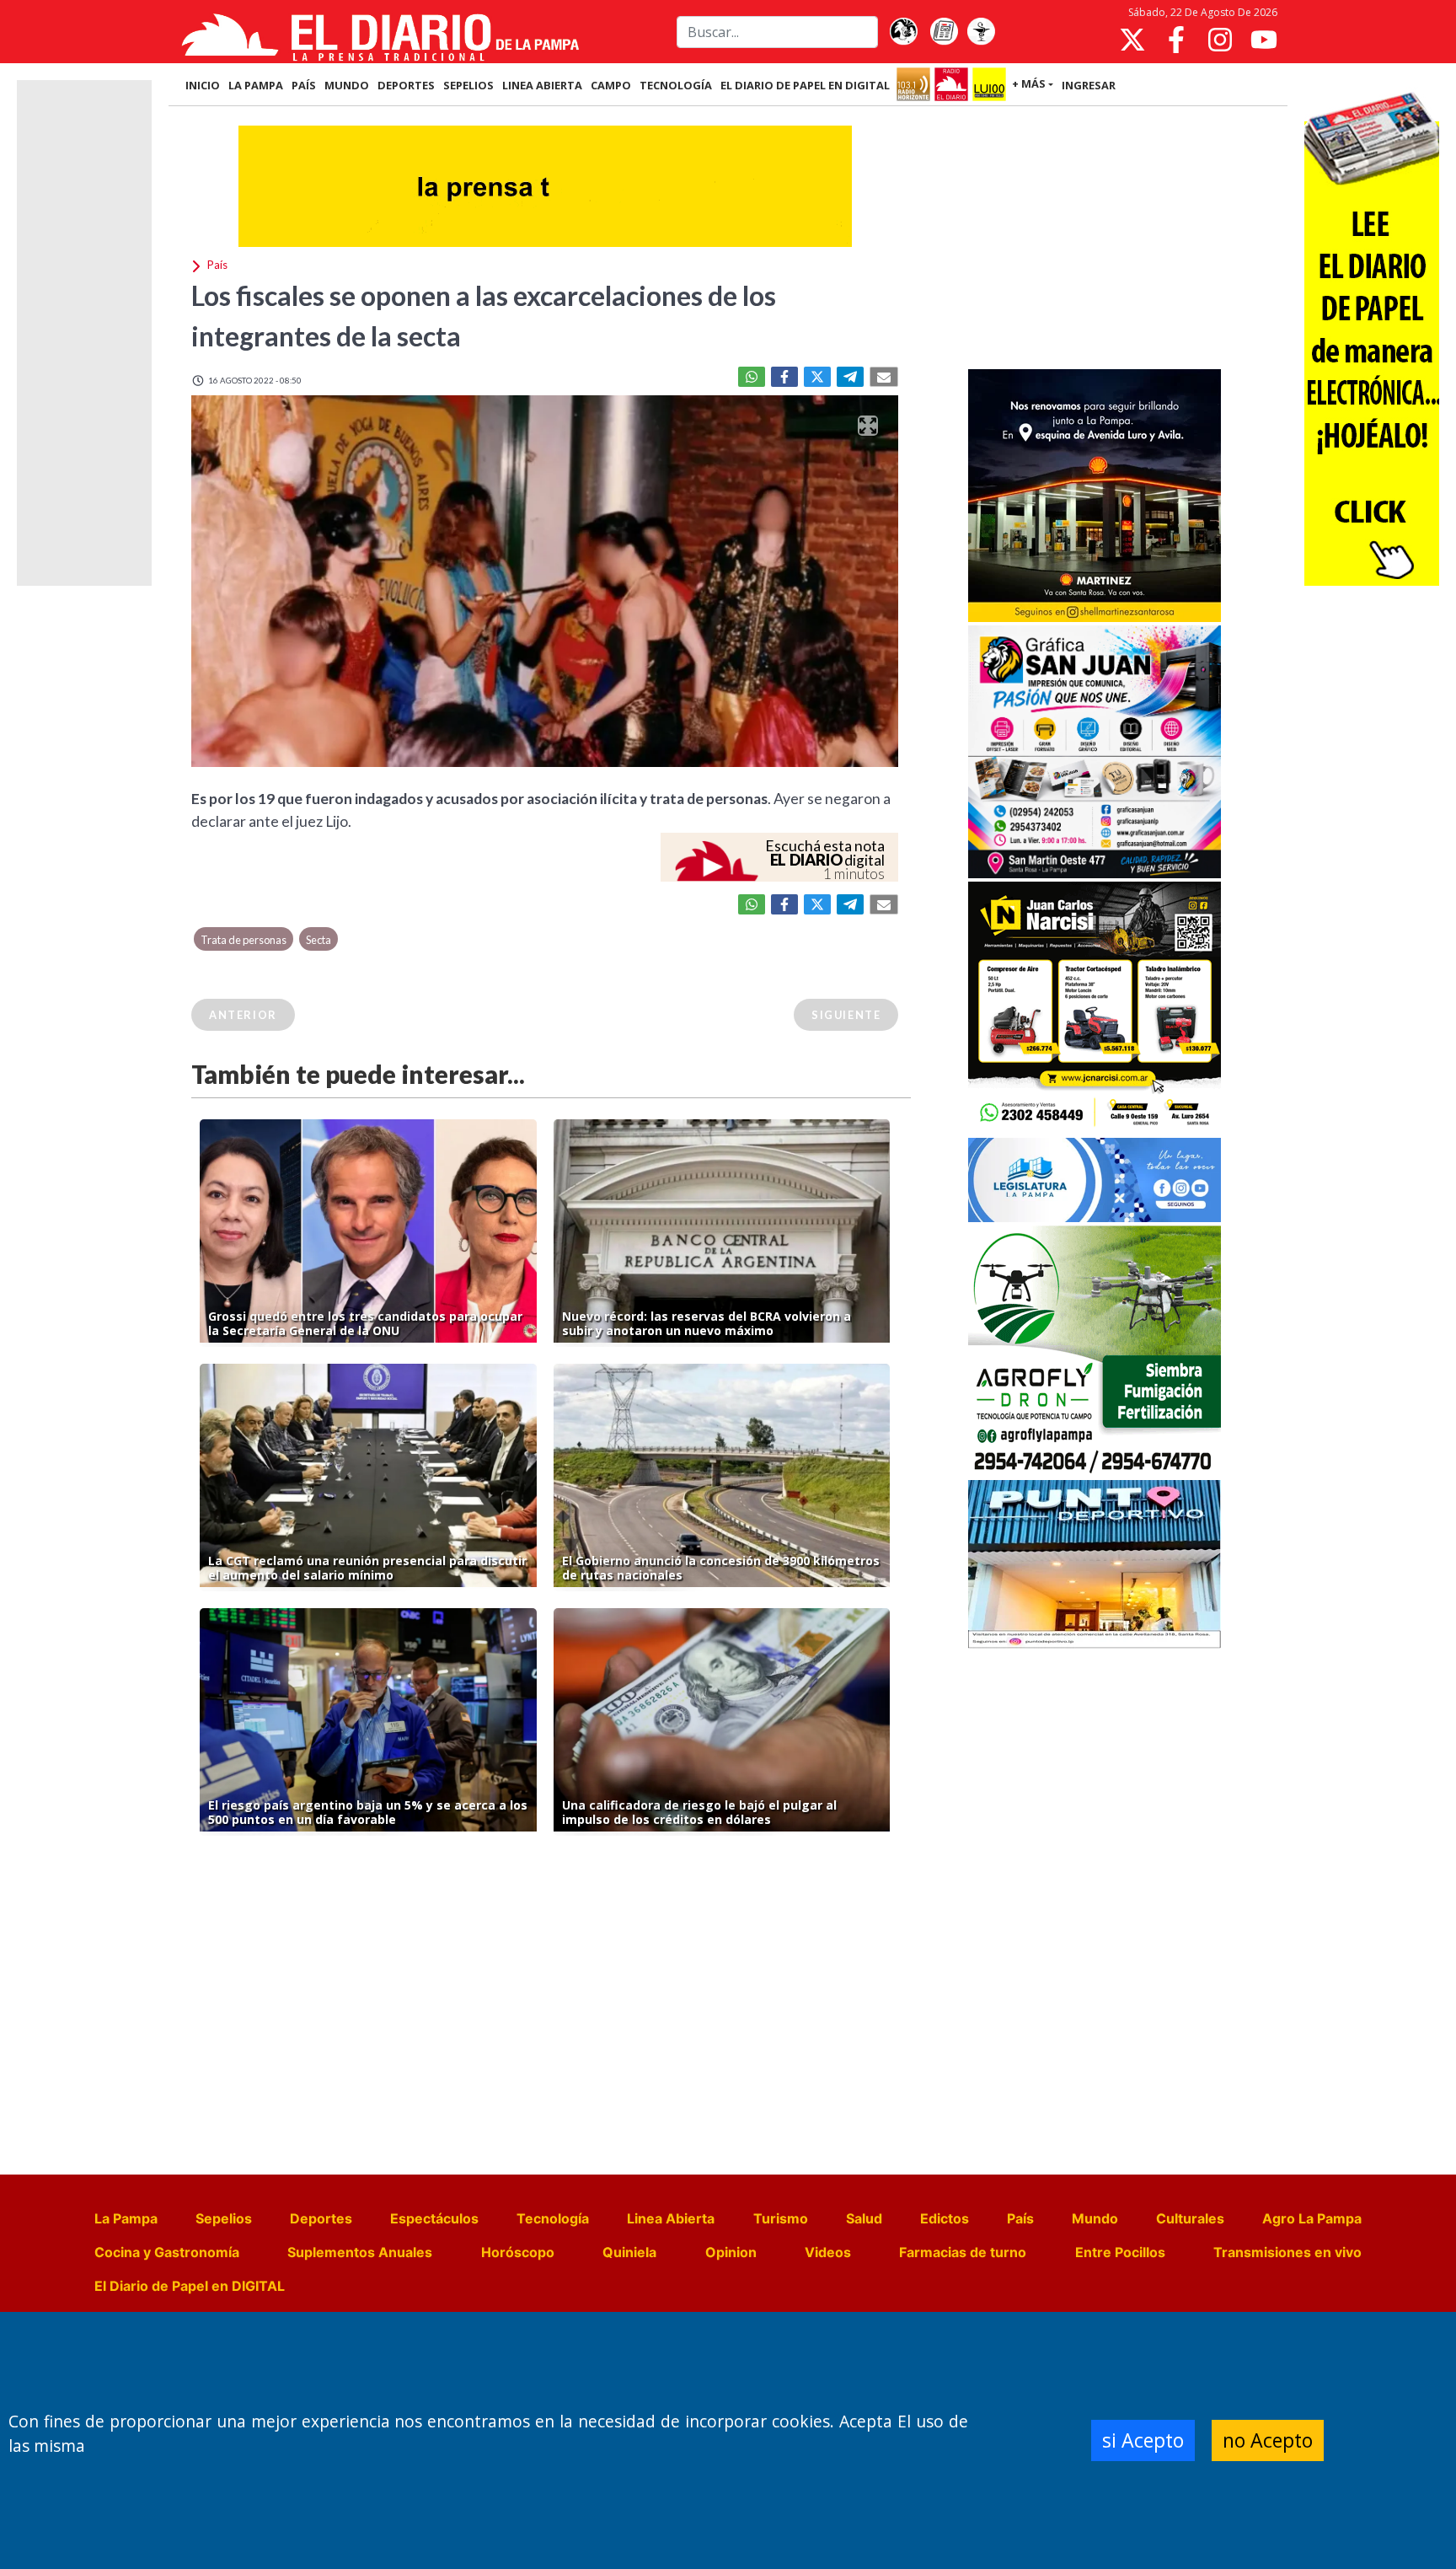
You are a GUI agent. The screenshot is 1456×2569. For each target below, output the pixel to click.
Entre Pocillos (1120, 2252)
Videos (828, 2252)
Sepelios (224, 2218)
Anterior (243, 1015)
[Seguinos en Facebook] (1176, 40)
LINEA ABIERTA (542, 85)
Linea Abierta (671, 2218)
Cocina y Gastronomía (167, 2252)
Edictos (945, 2218)
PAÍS (304, 85)
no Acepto (1268, 2440)
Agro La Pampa (1312, 2218)
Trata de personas (244, 940)
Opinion (731, 2252)
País (1020, 2218)
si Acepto (1143, 2440)
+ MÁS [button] (1029, 83)
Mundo (1095, 2218)
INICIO (203, 85)
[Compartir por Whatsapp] (752, 377)
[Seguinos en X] (1132, 40)
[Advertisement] (1095, 239)
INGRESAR (1089, 85)
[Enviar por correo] (884, 377)
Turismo (781, 2218)
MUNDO (347, 85)
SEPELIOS (468, 85)
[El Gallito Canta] (903, 32)
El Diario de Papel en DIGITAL (805, 85)
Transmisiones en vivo (1287, 2252)
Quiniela (629, 2252)
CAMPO (611, 85)
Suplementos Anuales (360, 2252)
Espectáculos (434, 2218)
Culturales (1190, 2218)
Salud (864, 2218)
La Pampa (126, 2218)
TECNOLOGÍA (676, 85)
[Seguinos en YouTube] (1264, 40)
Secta (318, 940)
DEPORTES (406, 85)
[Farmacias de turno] (981, 32)
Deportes (321, 2218)
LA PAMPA (256, 85)
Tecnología (553, 2218)
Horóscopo (518, 2252)
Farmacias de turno (963, 2252)
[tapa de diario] (944, 32)
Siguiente (846, 1015)
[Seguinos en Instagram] (1220, 40)
